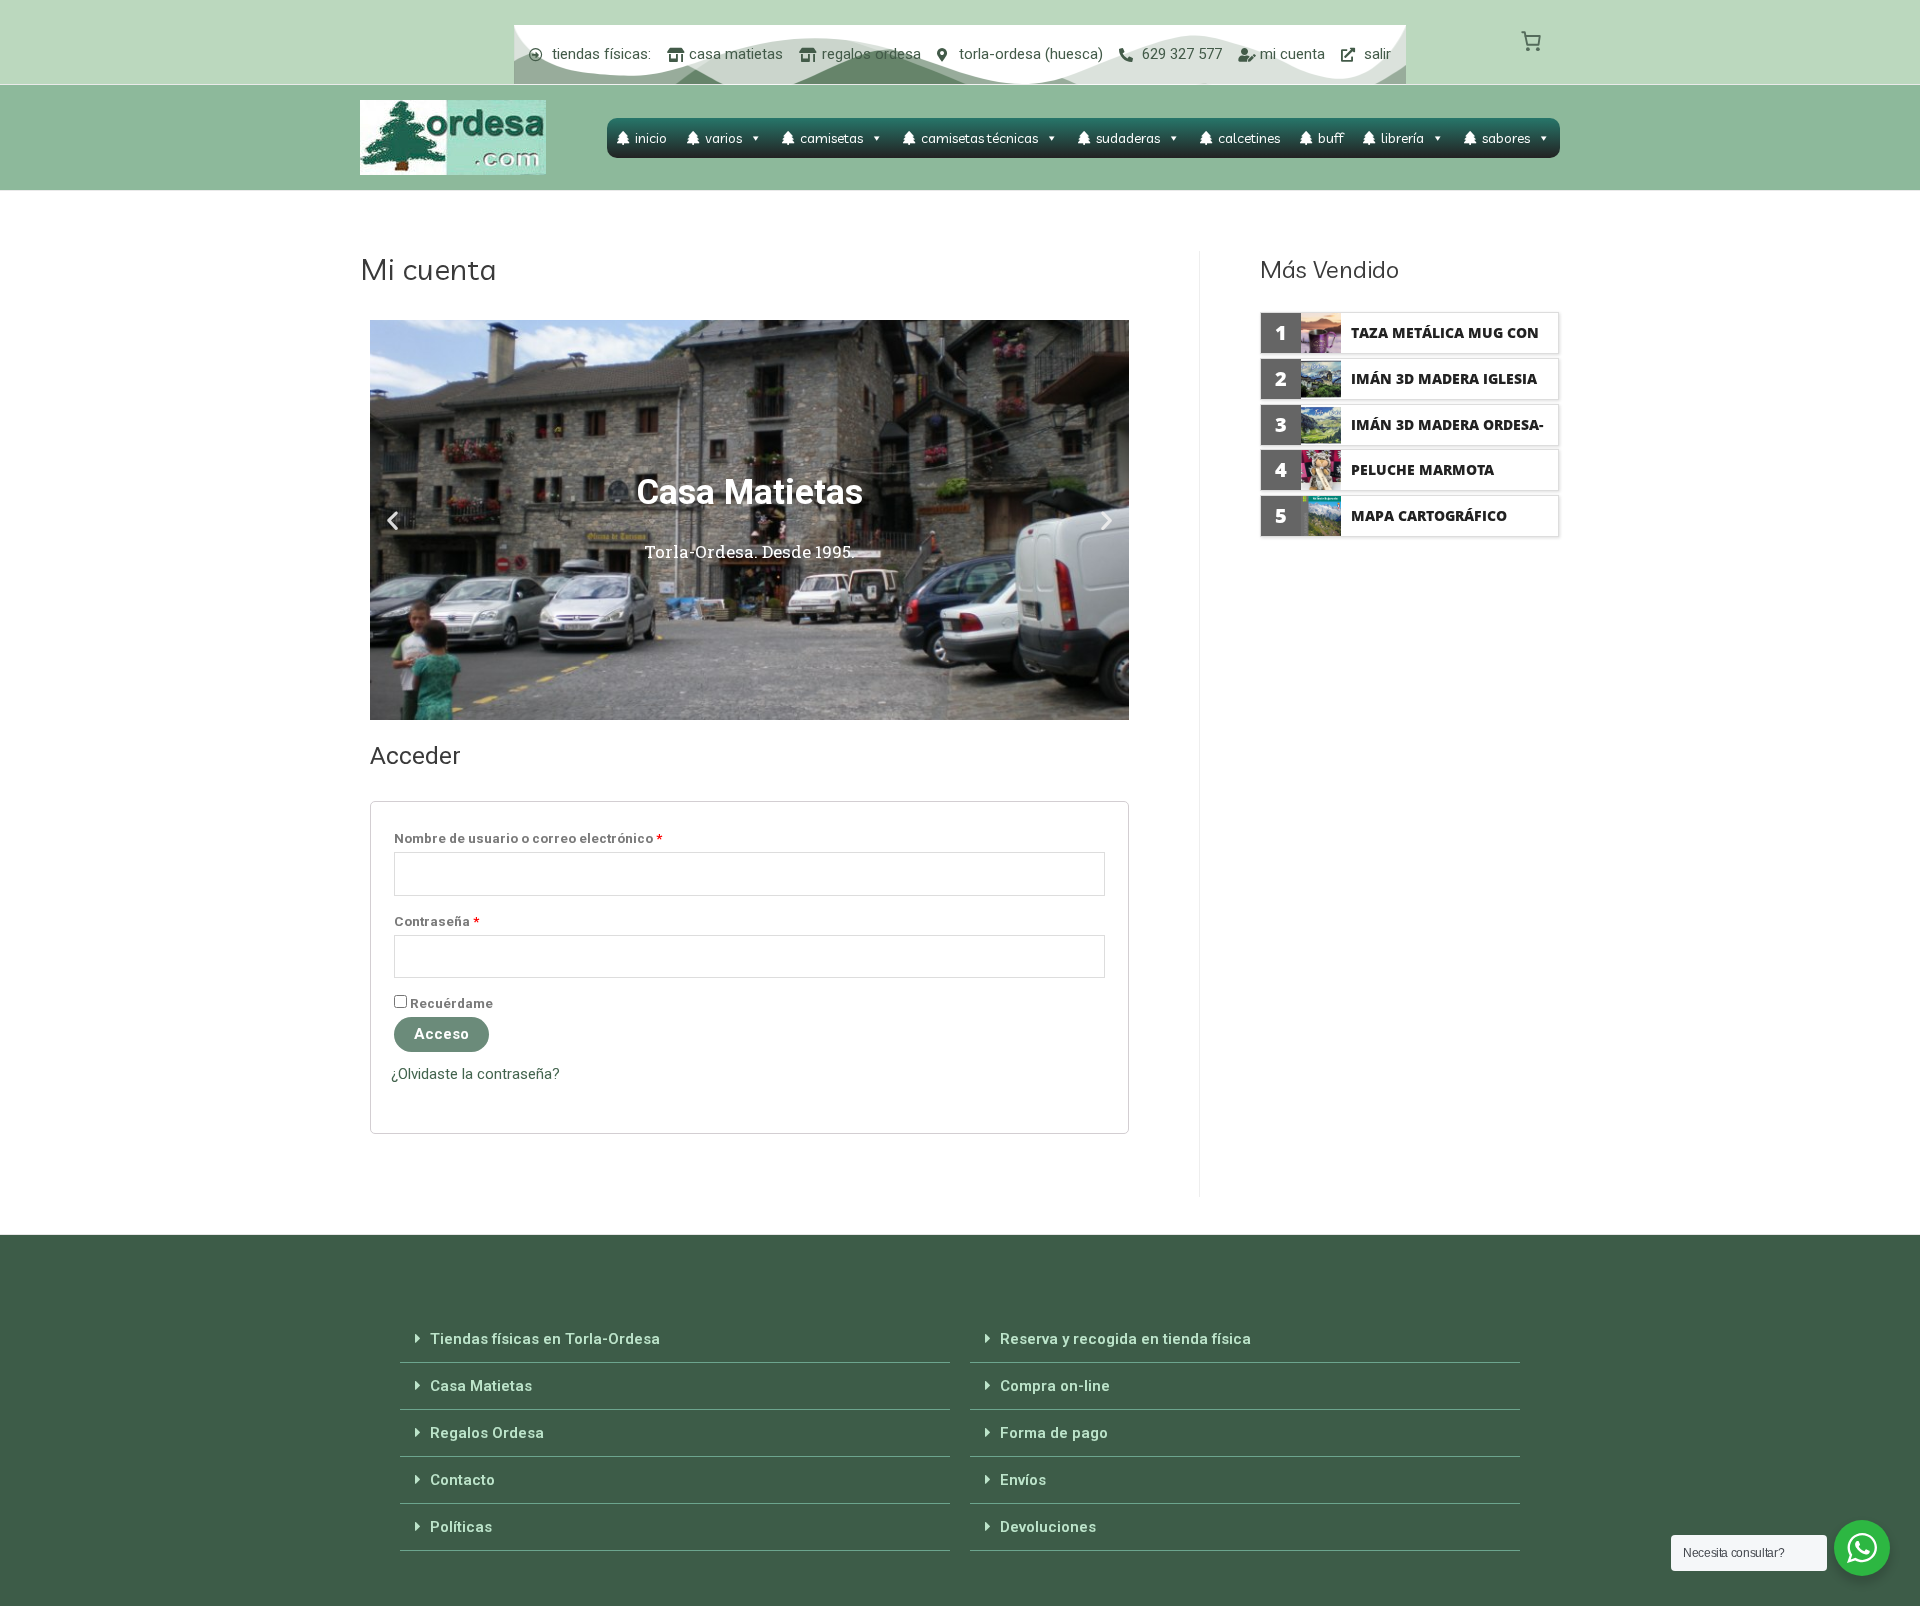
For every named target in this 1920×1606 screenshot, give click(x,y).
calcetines (1249, 138)
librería (1402, 138)
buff (1330, 138)
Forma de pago (1054, 1433)
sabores (1506, 138)
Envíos (1023, 1480)
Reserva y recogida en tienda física (1125, 1339)
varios (723, 138)
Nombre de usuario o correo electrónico (528, 838)
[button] (392, 519)
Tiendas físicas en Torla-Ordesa (545, 1339)
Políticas (461, 1527)
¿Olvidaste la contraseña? (475, 1074)
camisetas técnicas (979, 138)
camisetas (831, 138)
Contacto (462, 1480)
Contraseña (436, 921)
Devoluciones (1048, 1527)
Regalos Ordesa (487, 1433)
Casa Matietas (481, 1386)
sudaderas (1128, 138)
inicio (651, 138)
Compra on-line (1055, 1386)
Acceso (441, 1034)
